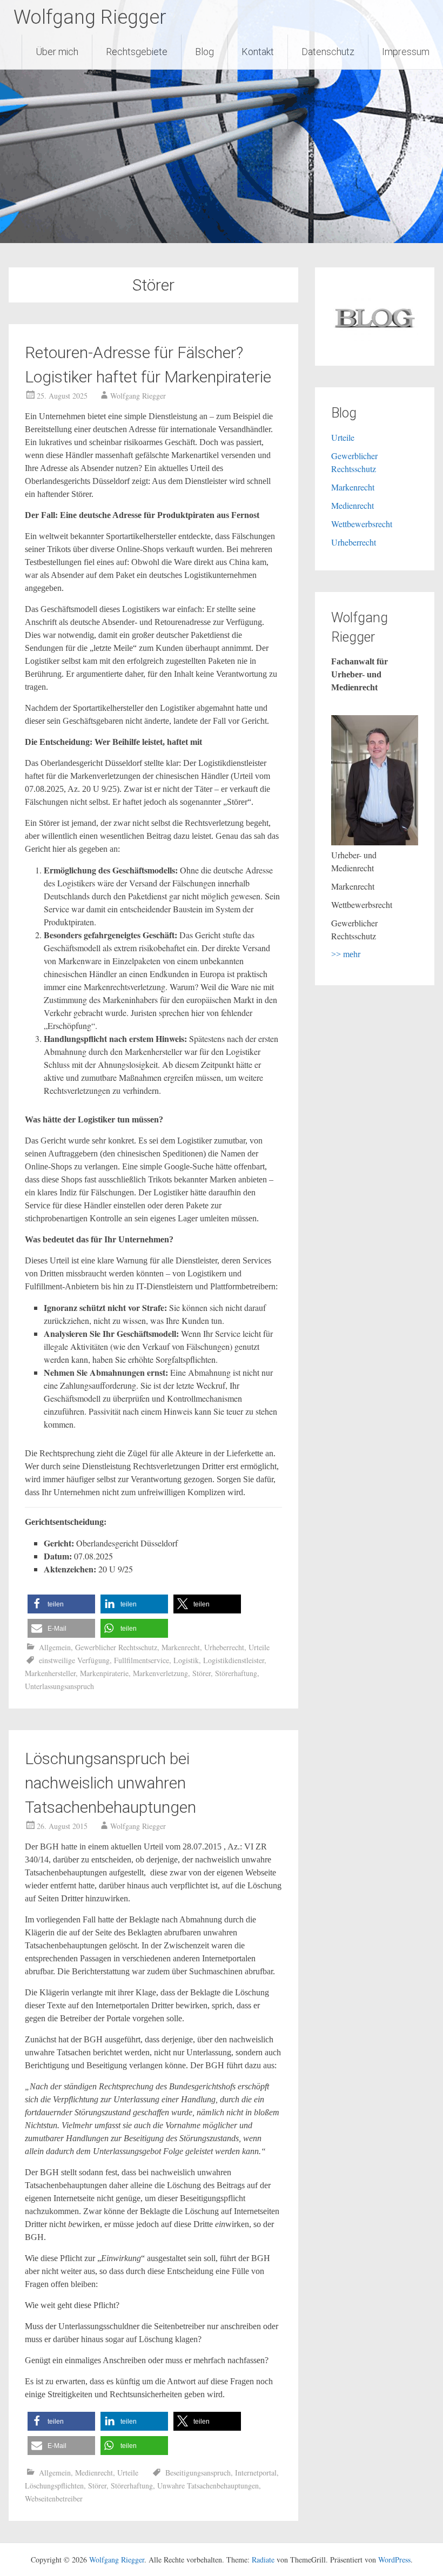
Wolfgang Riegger (90, 17)
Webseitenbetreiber (54, 2498)
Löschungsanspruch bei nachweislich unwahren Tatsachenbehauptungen (110, 1783)
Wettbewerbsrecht (362, 524)
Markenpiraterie (104, 1673)
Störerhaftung (236, 1673)
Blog (204, 52)
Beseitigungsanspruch (198, 2473)
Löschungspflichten (54, 2486)
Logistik (186, 1660)
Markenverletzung (160, 1673)
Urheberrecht (224, 1647)
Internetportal (256, 2473)
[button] (61, 1604)
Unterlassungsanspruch (59, 1686)
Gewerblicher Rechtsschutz (116, 1647)
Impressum (406, 52)
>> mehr (346, 954)
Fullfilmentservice (142, 1660)
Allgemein (55, 1647)
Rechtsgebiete (137, 52)
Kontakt (258, 52)
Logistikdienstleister (234, 1660)
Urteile (259, 1647)
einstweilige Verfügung (74, 1660)
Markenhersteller (50, 1673)
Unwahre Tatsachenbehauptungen (208, 2486)
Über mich (57, 52)
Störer (202, 1673)
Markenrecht (181, 1647)
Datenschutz (328, 52)
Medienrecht (94, 2473)
